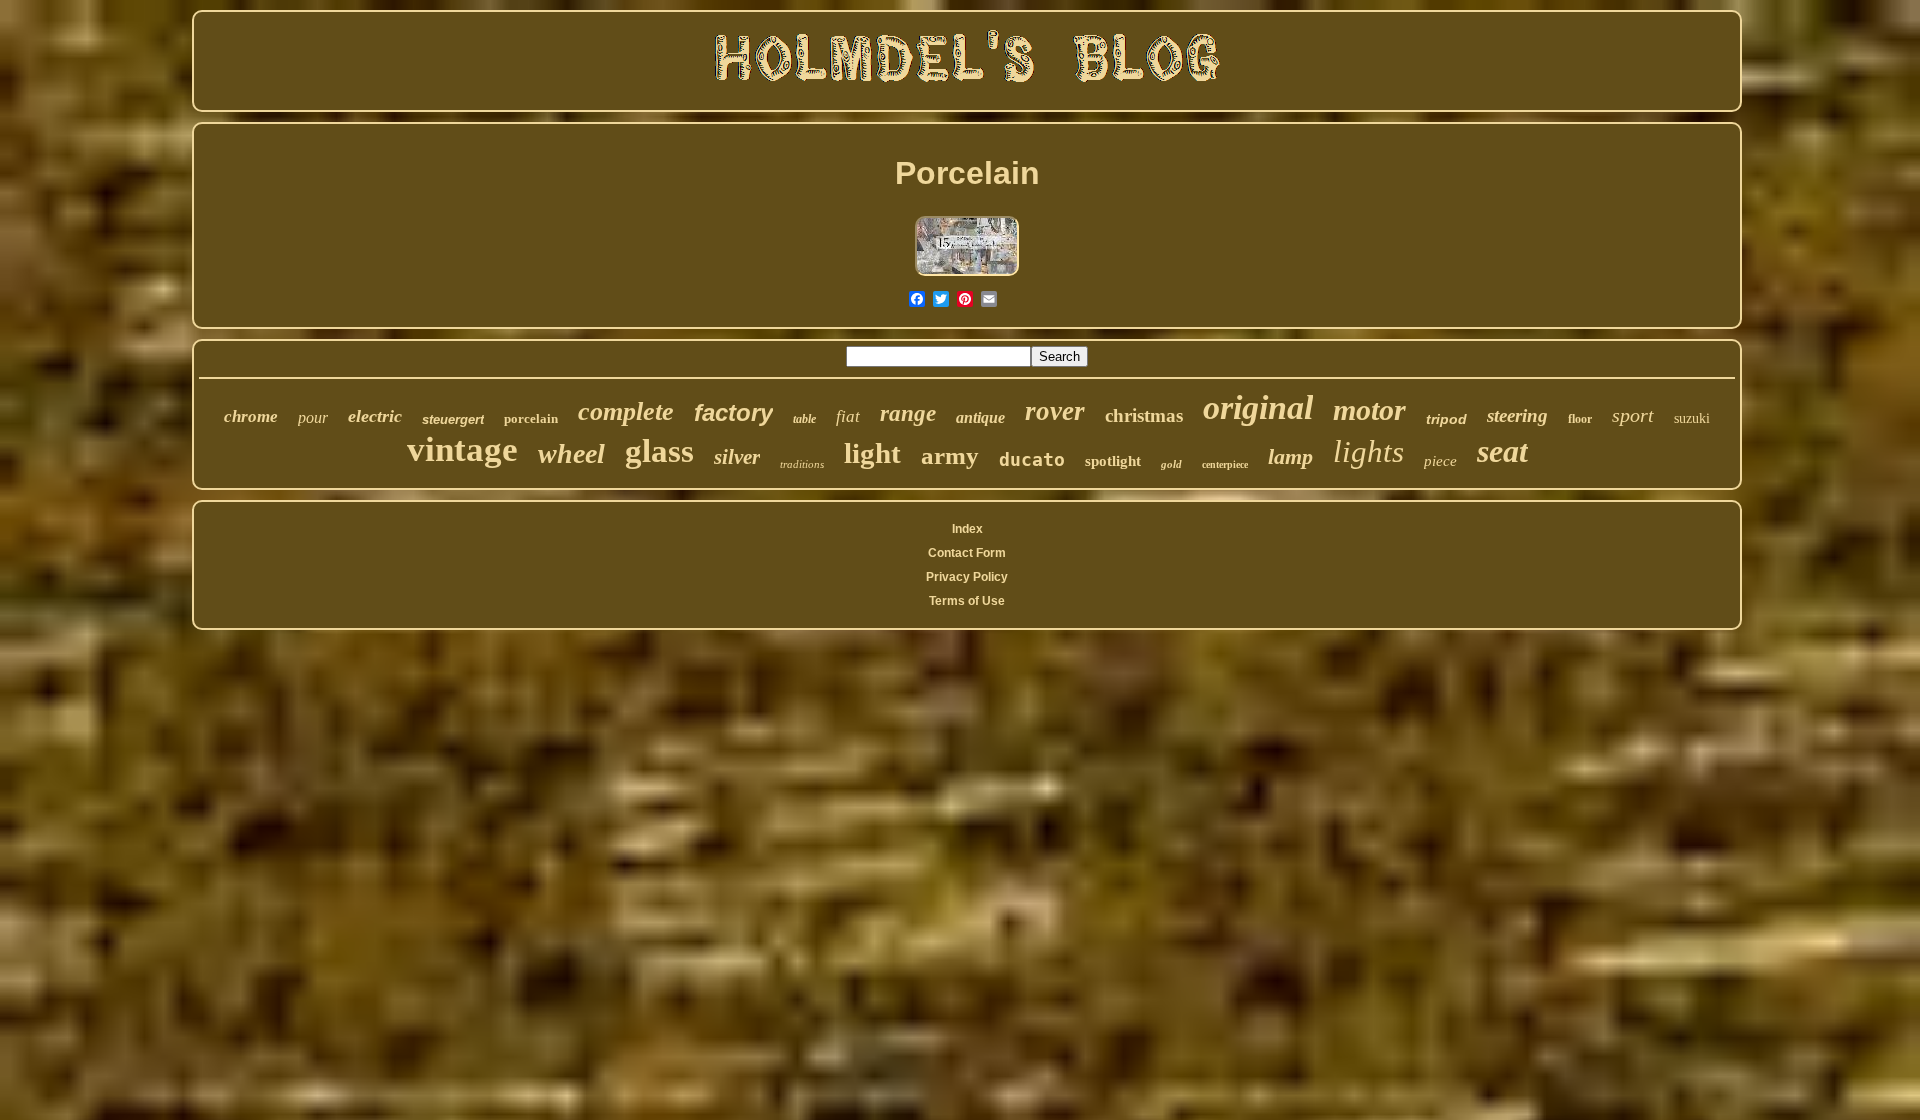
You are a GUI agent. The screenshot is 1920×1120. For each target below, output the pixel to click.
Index (967, 529)
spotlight (1113, 461)
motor (1369, 409)
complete (626, 411)
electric (375, 416)
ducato (1032, 459)
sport (1633, 415)
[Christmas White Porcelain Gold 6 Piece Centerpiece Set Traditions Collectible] (967, 274)
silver (737, 457)
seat (1502, 451)
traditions (802, 464)
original (1258, 407)
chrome (251, 416)
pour (313, 417)
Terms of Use (967, 601)
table (804, 419)
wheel (571, 453)
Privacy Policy (967, 577)
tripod (1446, 419)
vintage (462, 449)
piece (1440, 461)
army (950, 455)
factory (733, 412)
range (908, 413)
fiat (848, 416)
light (872, 453)
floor (1580, 419)
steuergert (453, 419)
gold (1171, 464)
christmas (1144, 415)
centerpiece (1225, 464)
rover (1055, 411)
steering (1517, 415)
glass (659, 451)
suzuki (1692, 418)
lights (1368, 451)
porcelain (531, 418)
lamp (1290, 456)
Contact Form (967, 553)
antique (980, 417)
